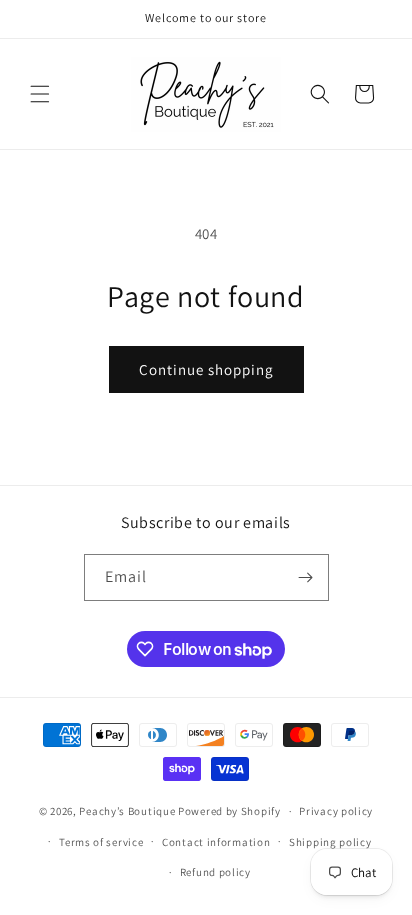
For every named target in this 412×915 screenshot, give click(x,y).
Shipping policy (330, 842)
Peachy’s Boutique (127, 811)
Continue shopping (206, 369)
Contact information (216, 842)
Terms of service (101, 842)
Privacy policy (336, 811)
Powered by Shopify (229, 811)
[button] (40, 94)
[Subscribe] (306, 577)
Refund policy (215, 872)
